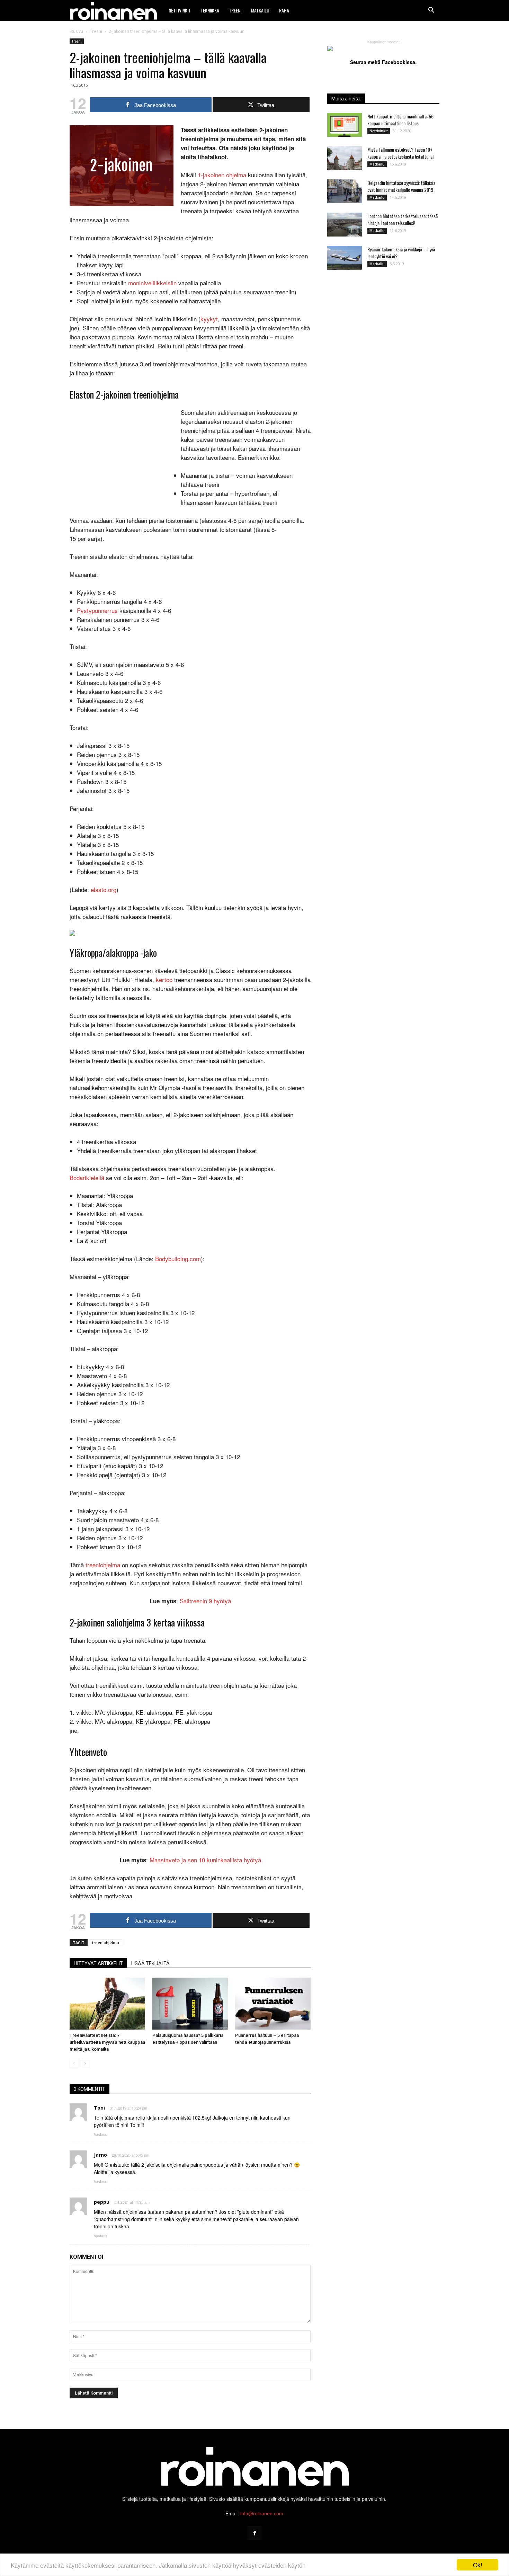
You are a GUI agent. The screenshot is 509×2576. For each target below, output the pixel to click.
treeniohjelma (103, 1565)
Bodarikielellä (87, 1178)
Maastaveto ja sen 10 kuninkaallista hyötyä (205, 1860)
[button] (431, 10)
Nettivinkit (180, 10)
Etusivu (76, 31)
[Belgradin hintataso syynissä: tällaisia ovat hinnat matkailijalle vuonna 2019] (345, 191)
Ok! (478, 2565)
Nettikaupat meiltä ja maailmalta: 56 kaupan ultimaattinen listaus (400, 120)
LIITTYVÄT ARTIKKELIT (98, 1963)
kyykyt (209, 319)
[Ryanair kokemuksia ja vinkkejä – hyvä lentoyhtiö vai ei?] (345, 258)
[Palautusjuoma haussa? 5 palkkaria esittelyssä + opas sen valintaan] (190, 2004)
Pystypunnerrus (97, 610)
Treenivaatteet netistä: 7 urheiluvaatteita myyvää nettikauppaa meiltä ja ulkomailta (107, 2042)
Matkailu (260, 10)
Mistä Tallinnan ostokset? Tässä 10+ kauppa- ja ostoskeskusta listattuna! (400, 153)
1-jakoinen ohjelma (222, 175)
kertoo (164, 979)
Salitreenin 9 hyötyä (205, 1601)
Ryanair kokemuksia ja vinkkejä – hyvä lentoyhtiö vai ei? (401, 253)
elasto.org (104, 889)
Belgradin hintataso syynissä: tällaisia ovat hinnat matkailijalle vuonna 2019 (401, 186)
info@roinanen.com (262, 2513)
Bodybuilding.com (178, 1259)
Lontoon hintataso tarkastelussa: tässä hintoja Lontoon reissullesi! (403, 219)
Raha (284, 10)
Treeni (235, 10)
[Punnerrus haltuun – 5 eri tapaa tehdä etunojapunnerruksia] (273, 2004)
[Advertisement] (122, 454)
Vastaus (101, 2134)
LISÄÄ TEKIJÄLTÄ (150, 1963)
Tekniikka (210, 10)
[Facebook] (254, 2533)
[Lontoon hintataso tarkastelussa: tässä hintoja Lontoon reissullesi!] (345, 225)
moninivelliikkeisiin (152, 283)
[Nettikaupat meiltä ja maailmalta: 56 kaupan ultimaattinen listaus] (345, 125)
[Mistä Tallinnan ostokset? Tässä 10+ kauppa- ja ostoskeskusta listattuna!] (345, 158)
